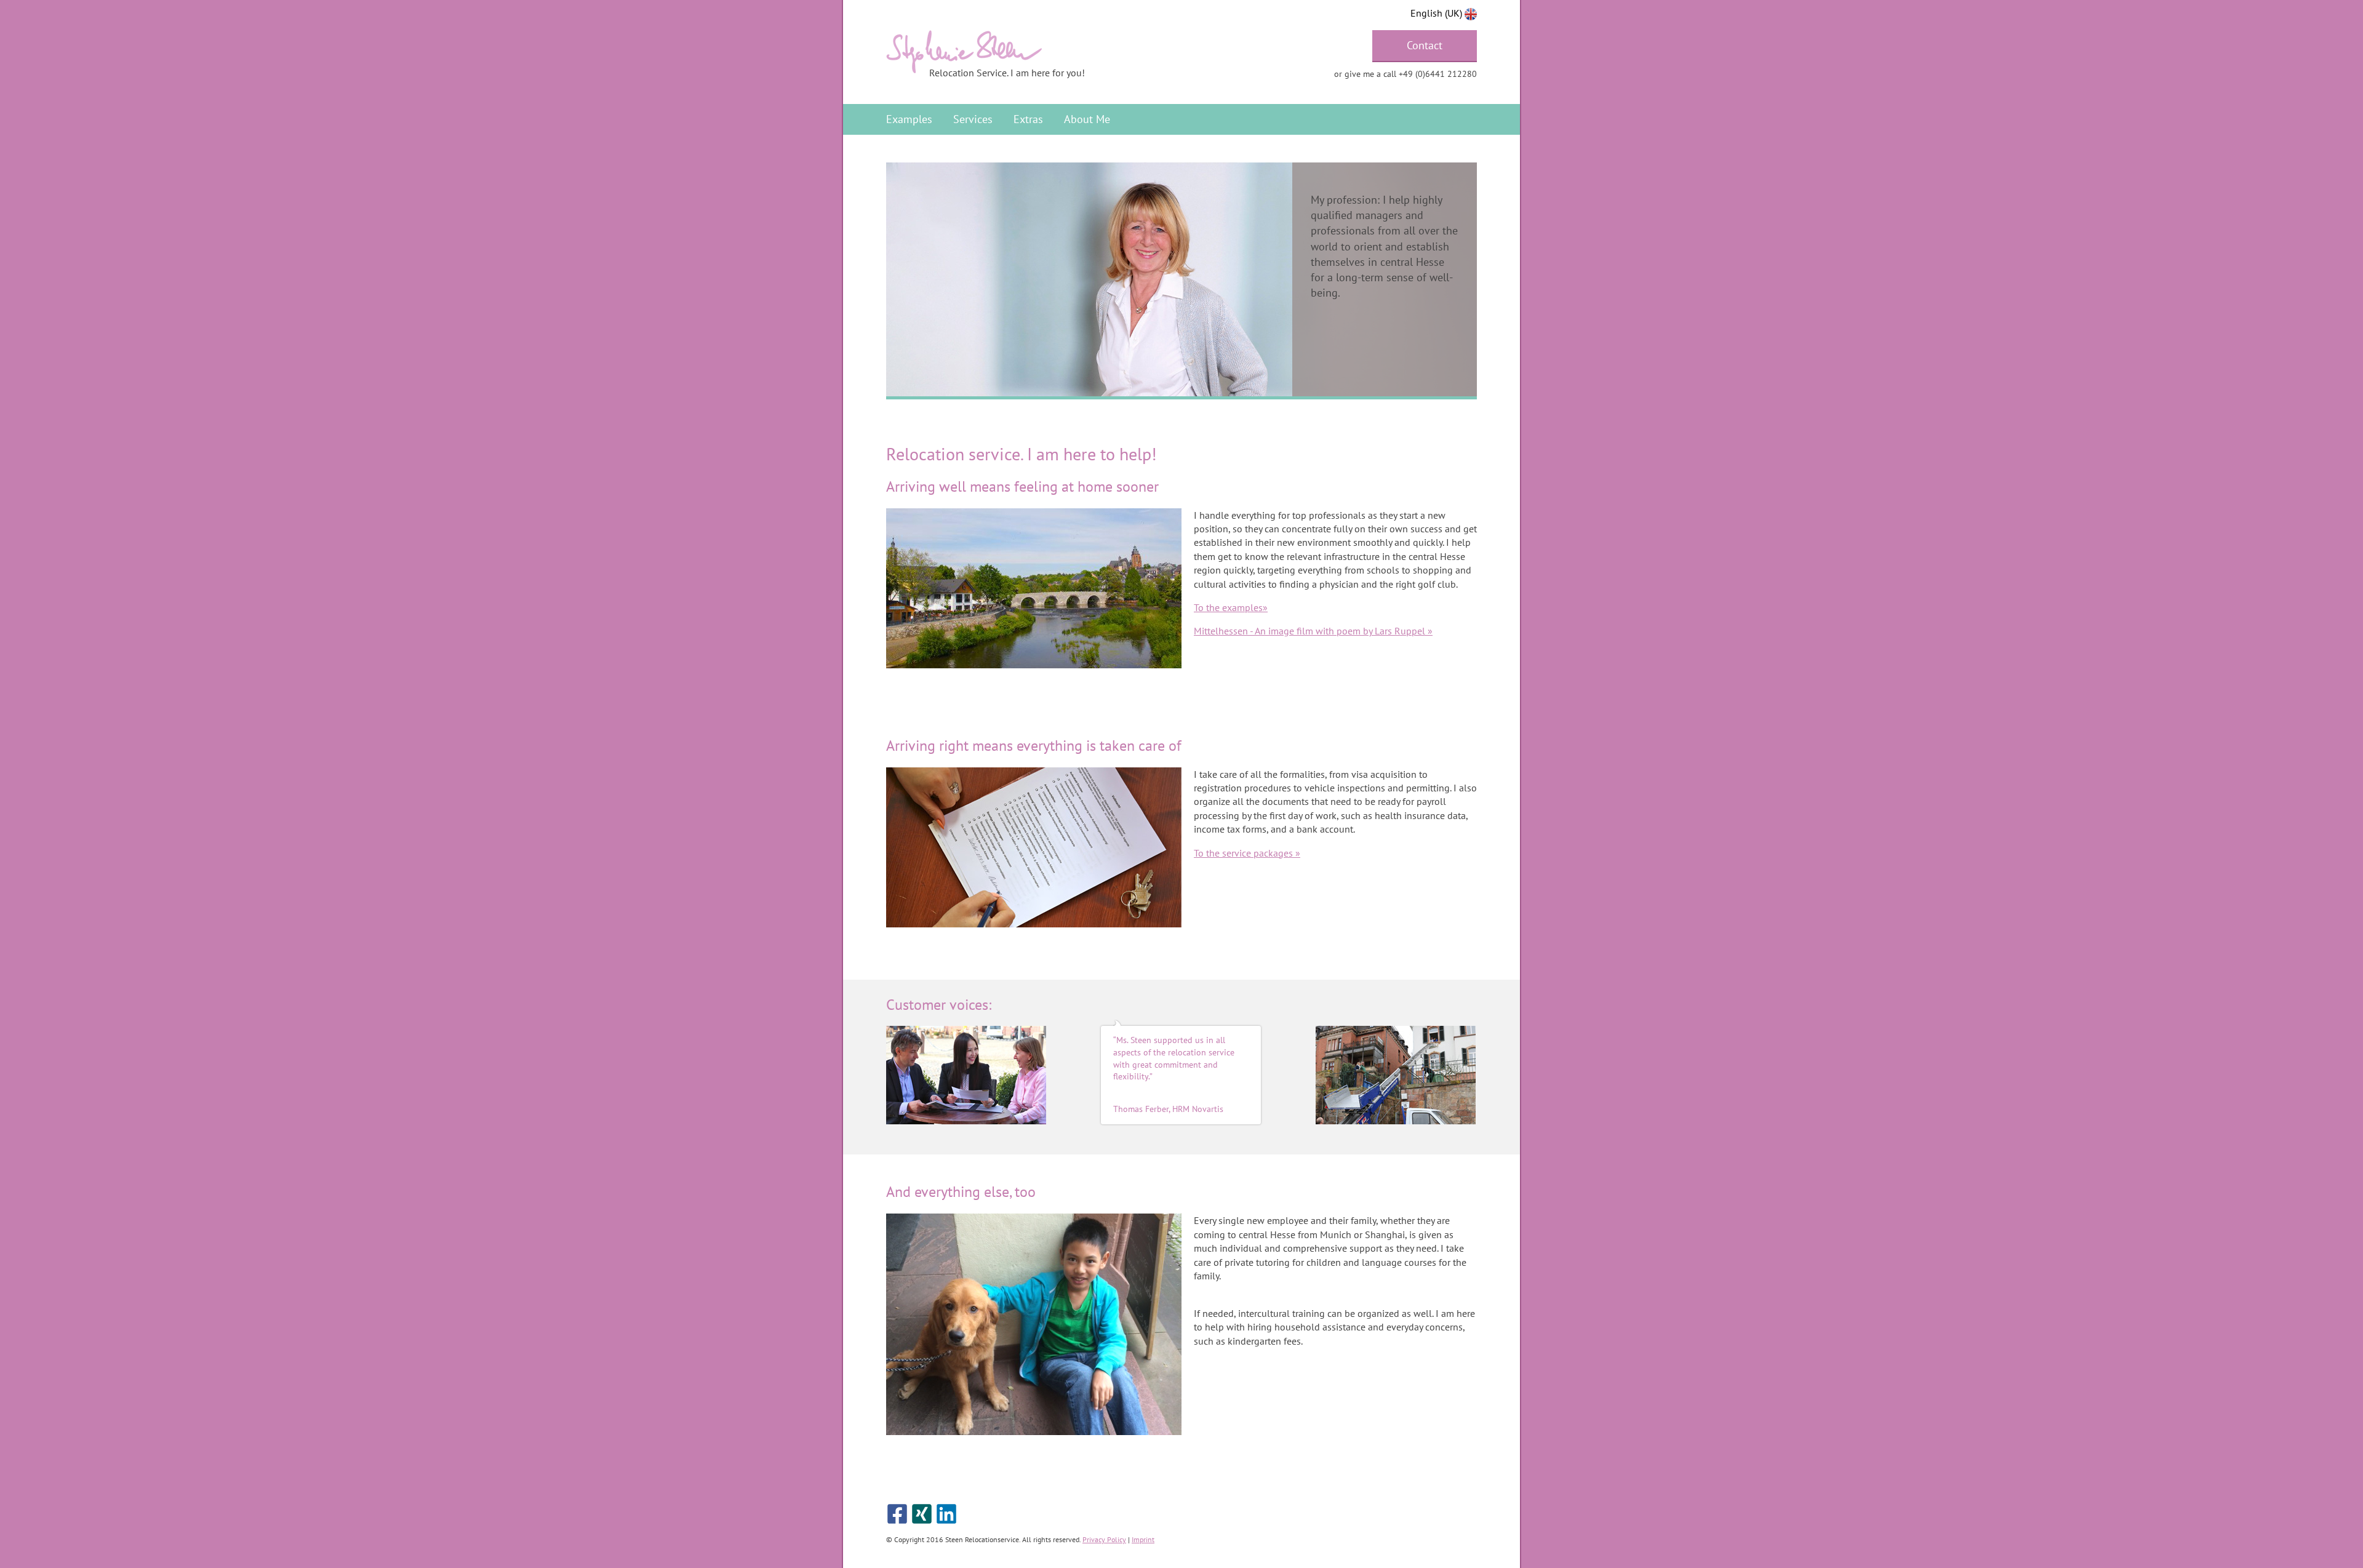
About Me (1087, 119)
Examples (909, 119)
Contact (1425, 45)
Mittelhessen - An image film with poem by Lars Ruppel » (1313, 631)
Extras (1028, 119)
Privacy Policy (1104, 1539)
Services (973, 119)
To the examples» (1231, 607)
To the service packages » (1247, 853)
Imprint (1143, 1539)
